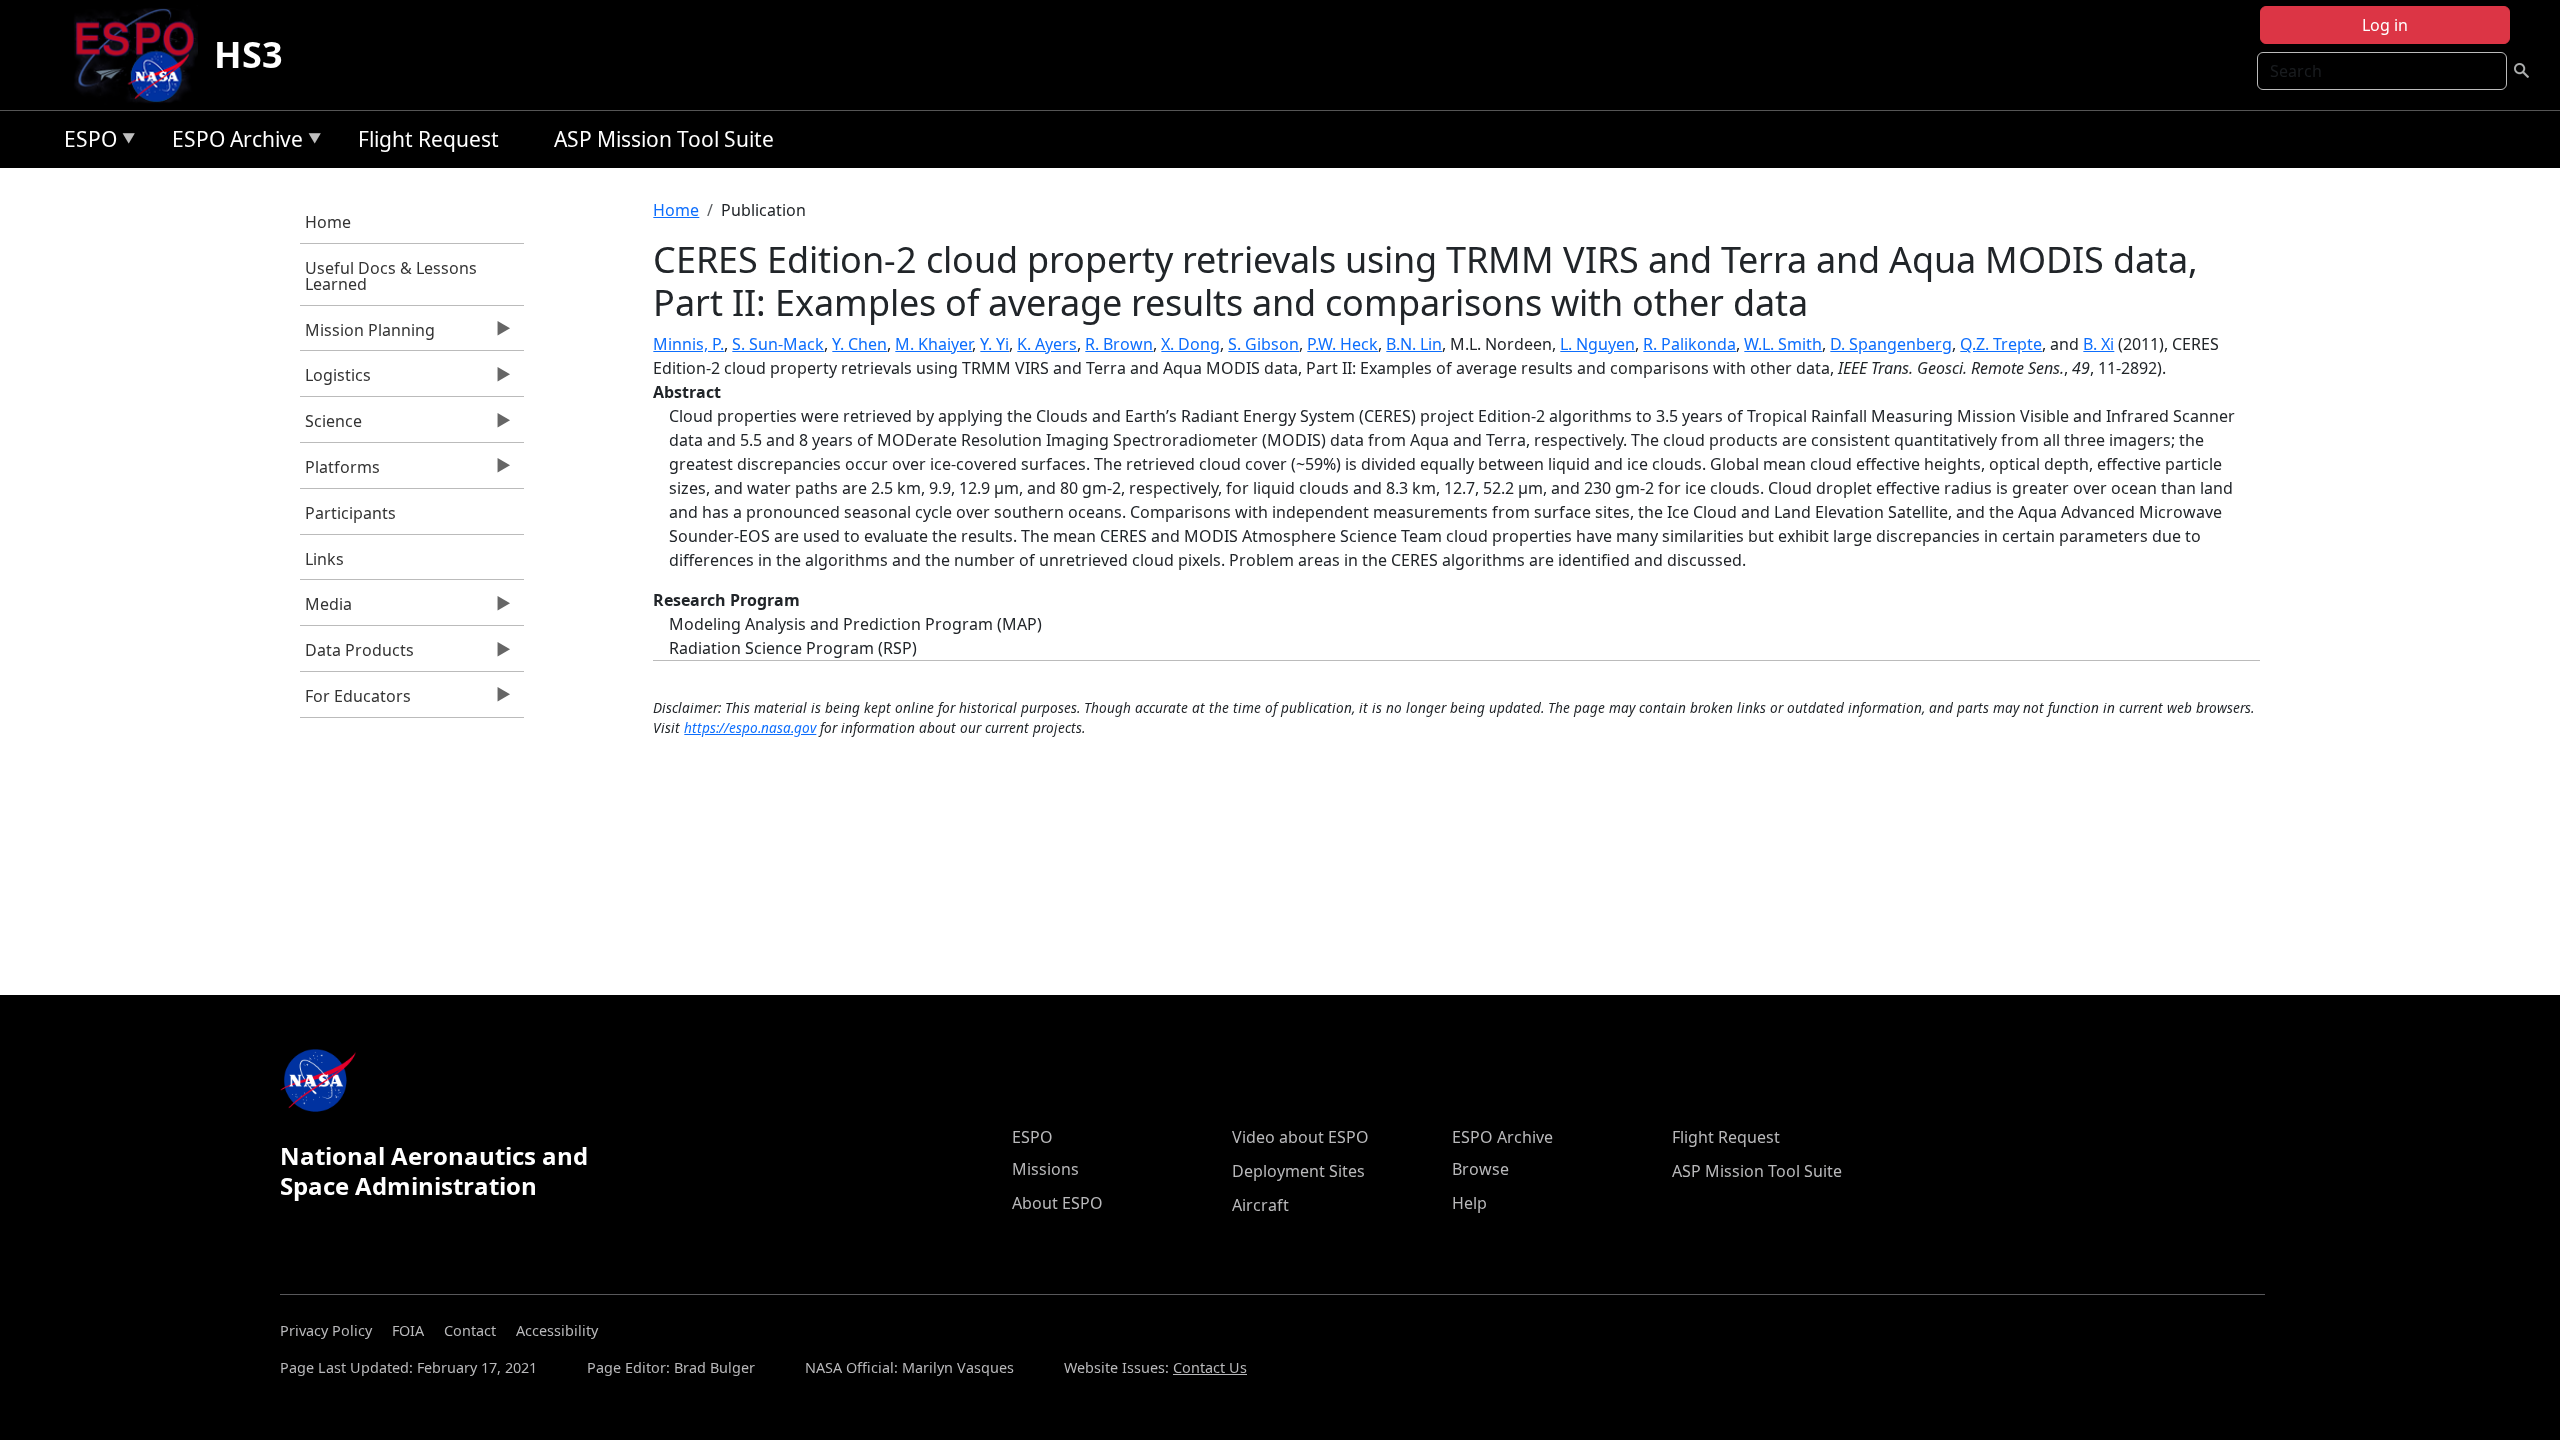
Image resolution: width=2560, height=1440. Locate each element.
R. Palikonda (1689, 344)
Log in (2385, 25)
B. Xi (2098, 344)
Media (326, 609)
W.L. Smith (1783, 344)
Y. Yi (994, 344)
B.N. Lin (1414, 344)
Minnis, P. (688, 344)
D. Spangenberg (1891, 344)
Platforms (340, 472)
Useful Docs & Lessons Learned (391, 276)
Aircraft (1260, 1205)
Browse (1480, 1169)
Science (331, 426)
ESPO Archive (232, 142)
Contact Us (1210, 1367)
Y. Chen (859, 344)
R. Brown (1119, 344)
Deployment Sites (1298, 1171)
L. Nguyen (1597, 344)
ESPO (85, 142)
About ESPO (1057, 1203)
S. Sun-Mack (778, 344)
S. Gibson (1263, 344)
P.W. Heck (1342, 344)
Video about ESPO (1300, 1137)
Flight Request (428, 139)
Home (328, 222)
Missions (1045, 1169)
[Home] (142, 55)
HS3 (248, 54)
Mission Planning (367, 335)
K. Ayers (1047, 344)
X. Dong (1190, 344)
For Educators (355, 701)
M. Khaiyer (933, 344)
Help (1469, 1203)
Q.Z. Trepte (2001, 344)
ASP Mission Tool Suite (664, 139)
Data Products (357, 655)
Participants (350, 513)
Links (324, 559)
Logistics (335, 380)
